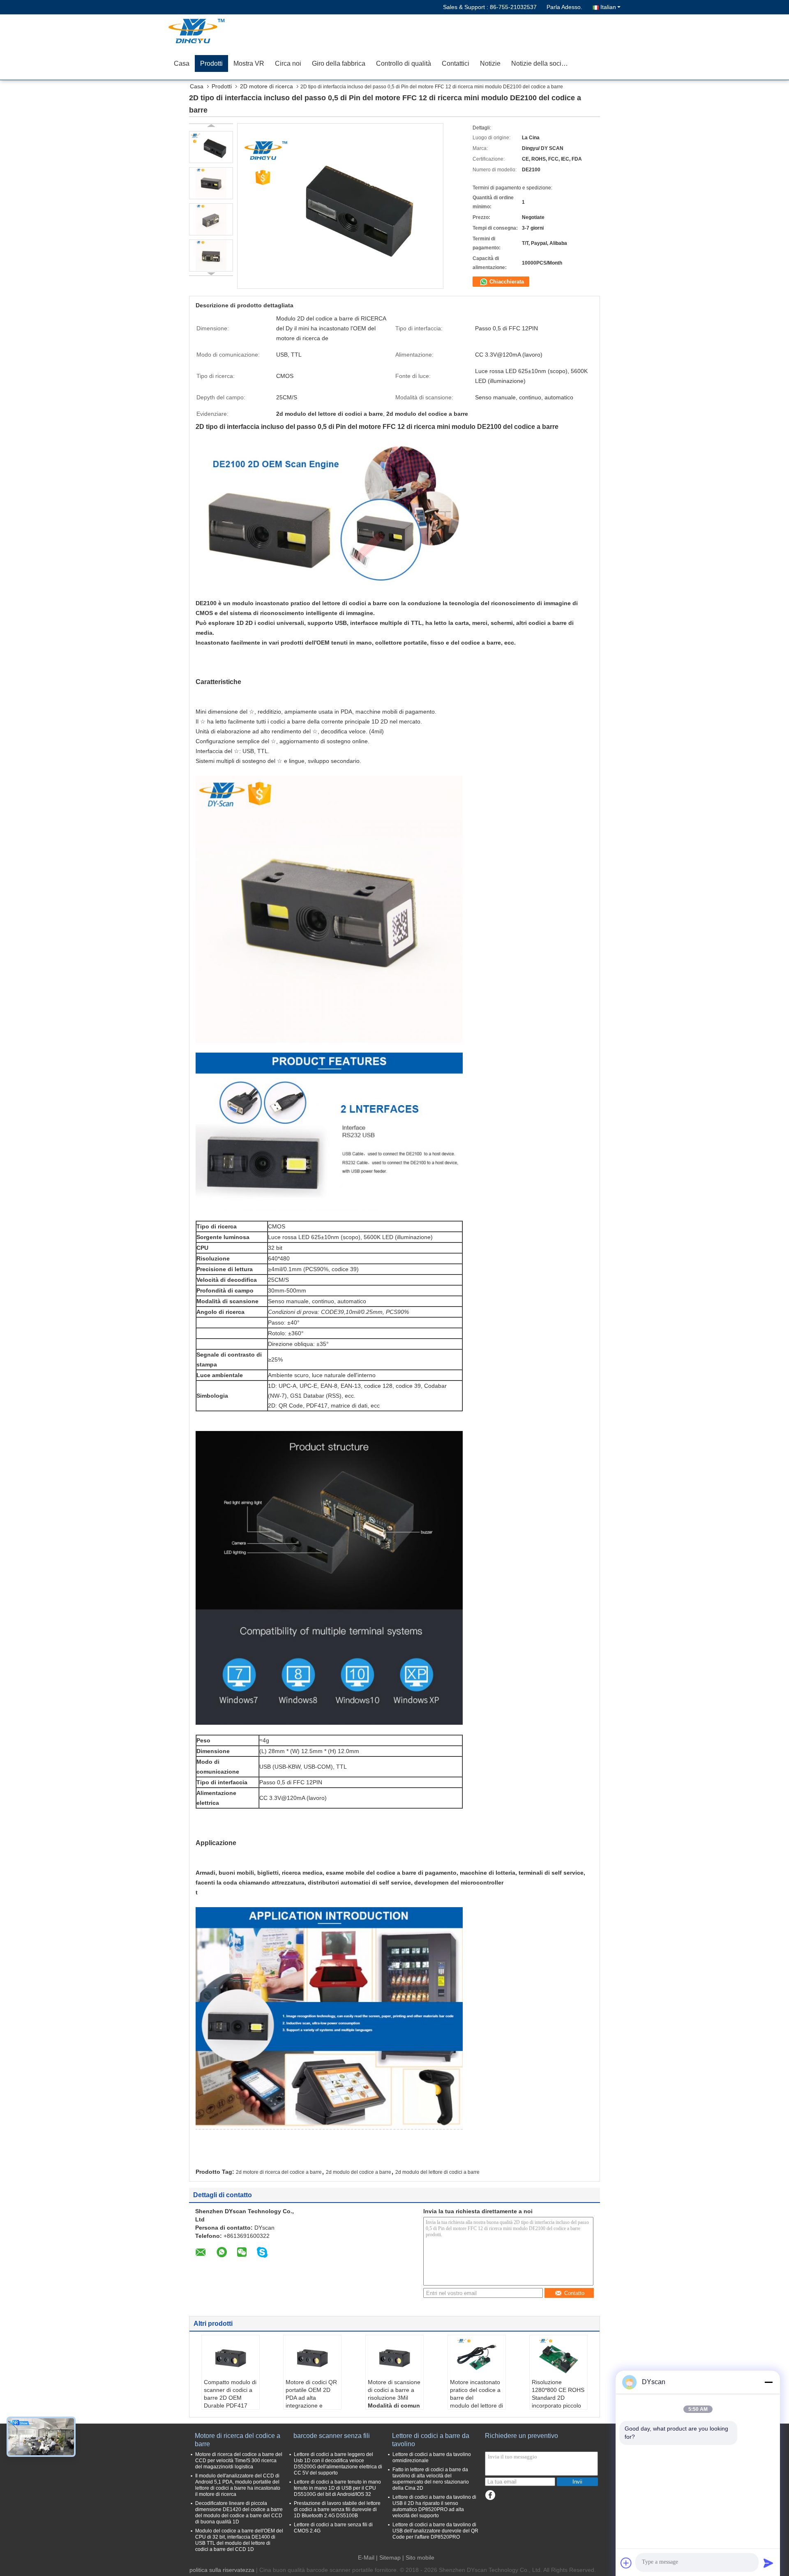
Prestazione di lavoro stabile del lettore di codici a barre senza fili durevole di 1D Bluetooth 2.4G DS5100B (337, 2509)
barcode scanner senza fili (332, 2436)
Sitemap (390, 2558)
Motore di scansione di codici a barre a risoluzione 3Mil (394, 2390)
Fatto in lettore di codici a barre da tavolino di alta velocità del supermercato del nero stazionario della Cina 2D (431, 2479)
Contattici (456, 63)
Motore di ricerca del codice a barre (238, 2440)
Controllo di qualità (404, 63)
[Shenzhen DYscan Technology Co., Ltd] (216, 31)
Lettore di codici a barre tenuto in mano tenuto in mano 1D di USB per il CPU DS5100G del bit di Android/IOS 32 (337, 2488)
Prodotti (211, 63)
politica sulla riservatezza (222, 2570)
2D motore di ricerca (266, 86)
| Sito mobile (418, 2558)
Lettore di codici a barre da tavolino (431, 2440)
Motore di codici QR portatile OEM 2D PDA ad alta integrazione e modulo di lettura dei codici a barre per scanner (312, 2405)
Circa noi (288, 63)
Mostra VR (249, 63)
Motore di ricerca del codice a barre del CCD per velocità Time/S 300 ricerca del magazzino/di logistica (239, 2461)
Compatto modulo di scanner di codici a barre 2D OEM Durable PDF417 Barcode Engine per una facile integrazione (230, 2405)
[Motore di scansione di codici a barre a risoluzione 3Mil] (394, 2358)
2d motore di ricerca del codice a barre (279, 2172)
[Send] (768, 2563)
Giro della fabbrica (339, 63)
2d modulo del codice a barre (359, 2172)
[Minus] (768, 2382)
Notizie (490, 63)
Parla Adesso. (564, 7)
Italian (608, 7)
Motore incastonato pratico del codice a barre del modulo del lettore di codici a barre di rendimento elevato (476, 2402)
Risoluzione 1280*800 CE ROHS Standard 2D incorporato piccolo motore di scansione (558, 2398)
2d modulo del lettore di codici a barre (437, 2172)
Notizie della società (541, 63)
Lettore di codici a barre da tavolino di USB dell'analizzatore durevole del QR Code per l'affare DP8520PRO (435, 2531)
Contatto (574, 2293)
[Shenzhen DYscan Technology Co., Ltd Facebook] (490, 2495)
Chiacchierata (506, 282)
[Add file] (626, 2563)
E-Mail (366, 2558)
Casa (182, 63)
